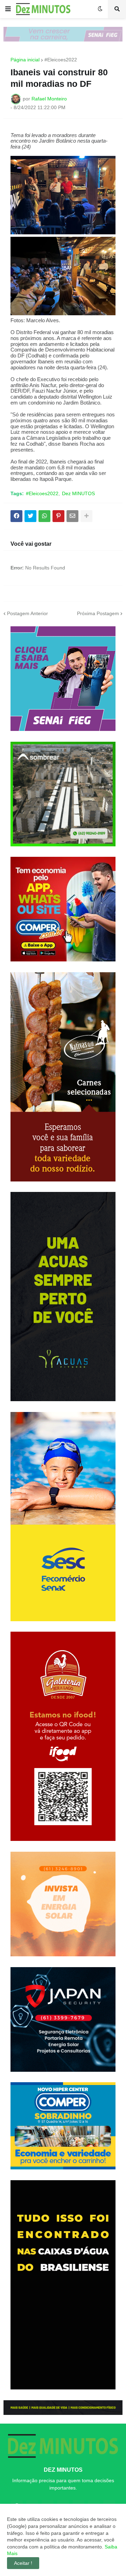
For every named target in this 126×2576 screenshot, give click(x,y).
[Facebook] (16, 516)
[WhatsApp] (44, 516)
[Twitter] (30, 516)
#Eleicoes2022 (61, 60)
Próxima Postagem (98, 613)
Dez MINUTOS (78, 493)
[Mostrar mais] (86, 516)
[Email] (72, 516)
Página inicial (25, 60)
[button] (8, 9)
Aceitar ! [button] (23, 2563)
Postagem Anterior (27, 613)
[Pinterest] (58, 516)
